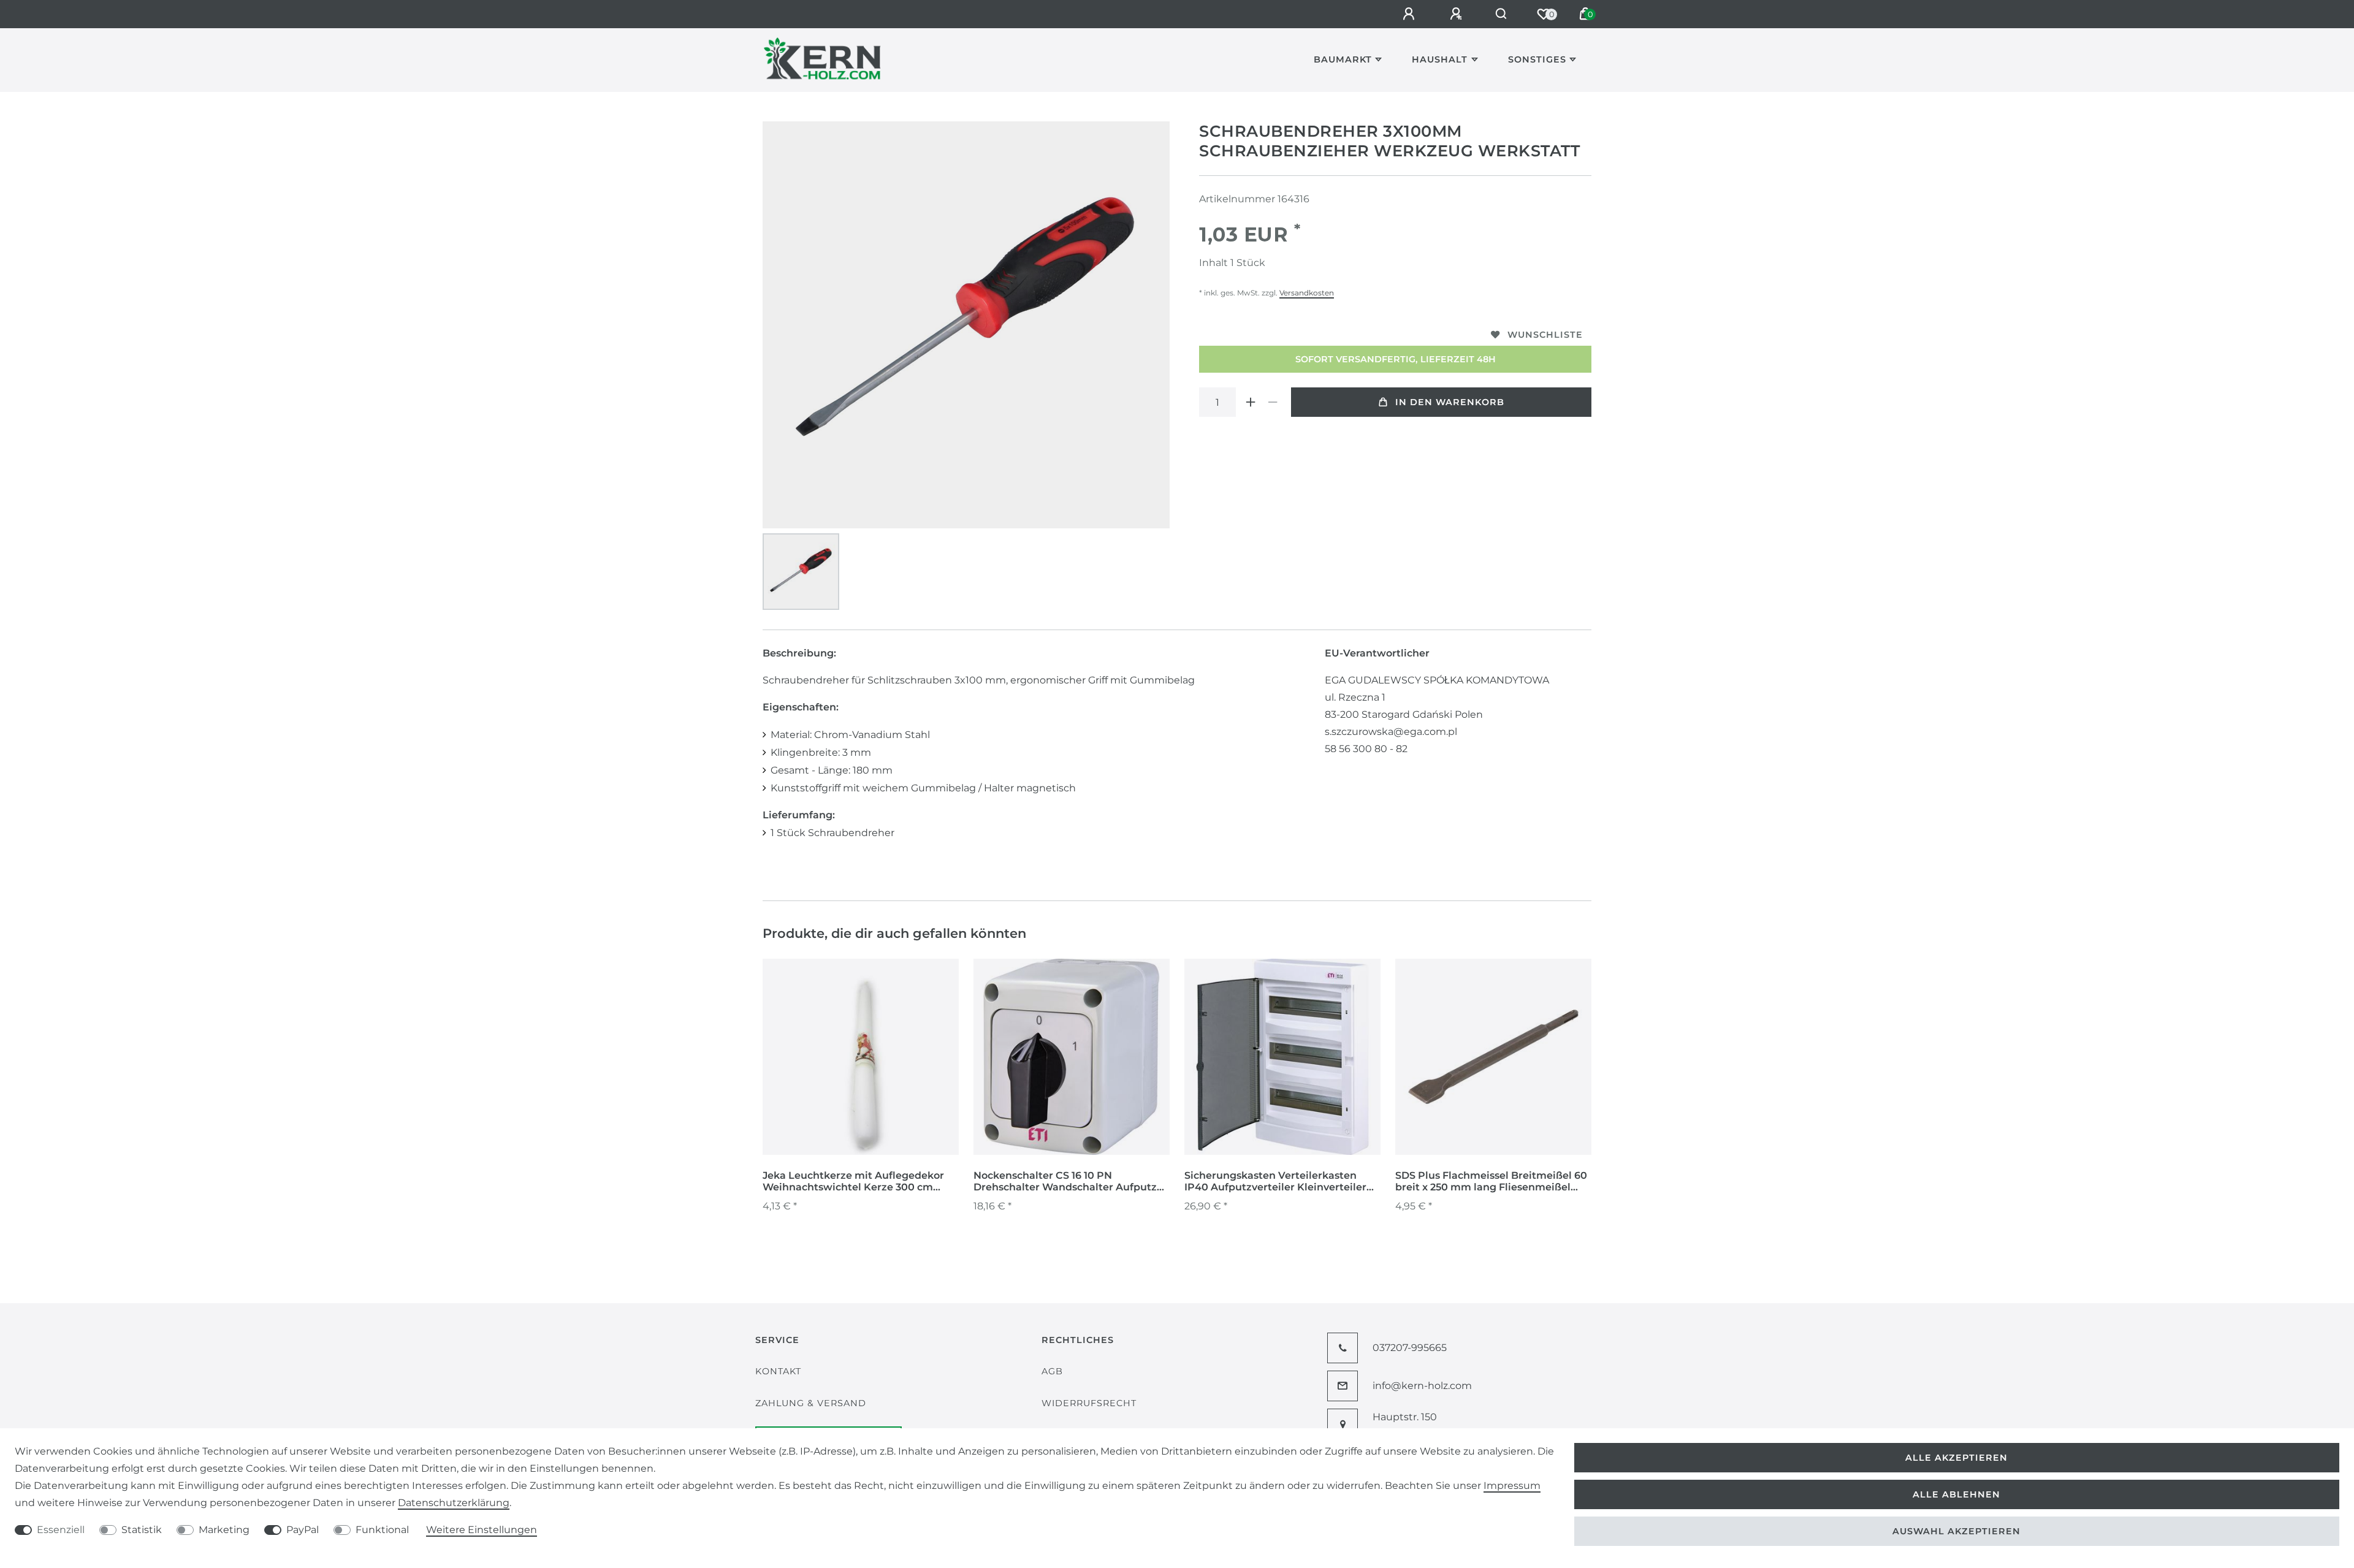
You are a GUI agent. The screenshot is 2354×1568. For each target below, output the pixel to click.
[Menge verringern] (1273, 402)
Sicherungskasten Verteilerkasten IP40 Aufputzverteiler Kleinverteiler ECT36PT (1275, 1182)
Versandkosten (1307, 293)
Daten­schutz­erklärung (454, 1503)
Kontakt (778, 1371)
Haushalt (1440, 59)
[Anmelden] (1411, 14)
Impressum (1512, 1486)
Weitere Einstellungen (482, 1530)
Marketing (224, 1530)
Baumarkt (1343, 59)
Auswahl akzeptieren (1956, 1531)
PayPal (303, 1530)
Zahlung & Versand (811, 1403)
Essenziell (61, 1530)
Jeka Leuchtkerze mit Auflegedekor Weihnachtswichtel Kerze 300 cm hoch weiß (853, 1182)
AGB (1052, 1371)
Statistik (142, 1530)
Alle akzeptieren (1956, 1458)
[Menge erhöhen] (1251, 402)
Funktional (382, 1530)
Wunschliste (1545, 335)
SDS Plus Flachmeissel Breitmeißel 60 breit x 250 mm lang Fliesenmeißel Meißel (1491, 1182)
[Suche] (1502, 14)
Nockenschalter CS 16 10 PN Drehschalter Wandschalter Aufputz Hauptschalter (1065, 1182)
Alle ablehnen (1956, 1494)
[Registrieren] (1458, 14)
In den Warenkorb (1450, 402)
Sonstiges (1537, 59)
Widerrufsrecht (1089, 1403)
